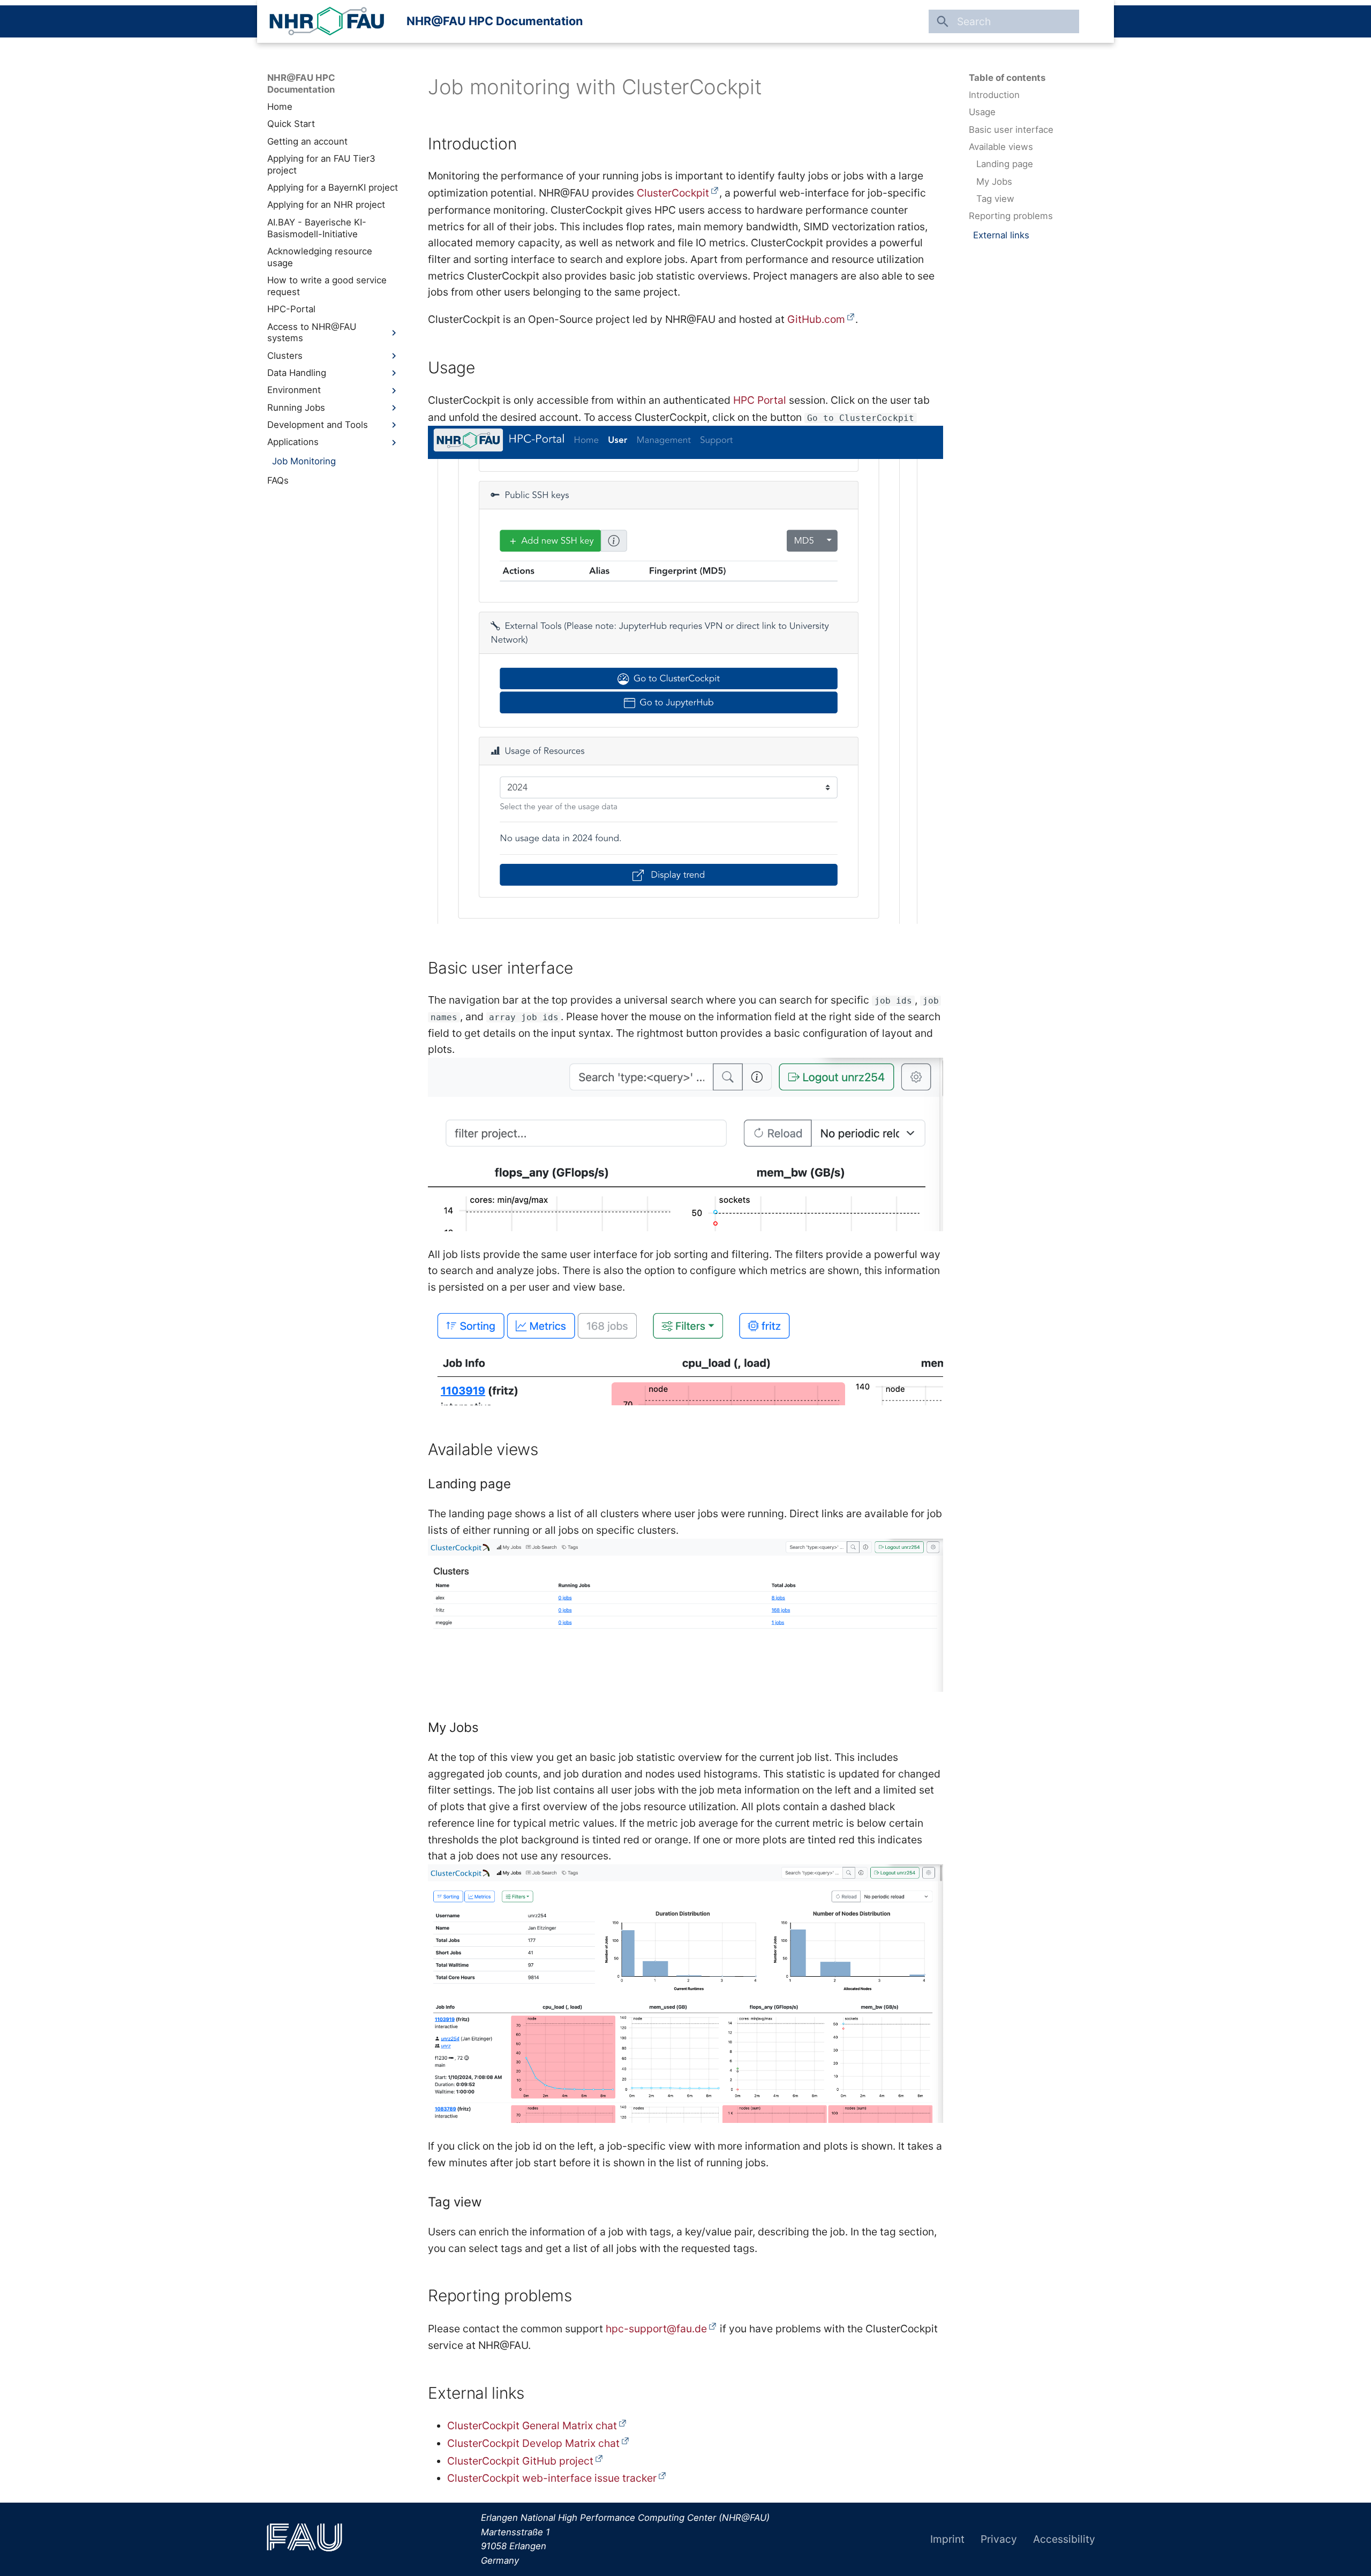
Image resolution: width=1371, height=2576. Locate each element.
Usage (982, 112)
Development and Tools (318, 425)
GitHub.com (816, 319)
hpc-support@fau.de (656, 2329)
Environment (294, 390)
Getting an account (307, 141)
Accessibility (1064, 2539)
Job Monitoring (304, 461)
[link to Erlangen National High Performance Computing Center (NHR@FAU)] (327, 21)
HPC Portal (760, 400)
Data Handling (297, 373)
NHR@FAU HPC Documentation (495, 21)
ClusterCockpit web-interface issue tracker (552, 2478)
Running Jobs (296, 408)
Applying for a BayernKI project (333, 187)
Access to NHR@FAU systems (312, 333)
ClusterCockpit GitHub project (520, 2461)
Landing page (1005, 164)
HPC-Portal (291, 309)
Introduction (994, 95)
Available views (1001, 147)
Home (280, 107)
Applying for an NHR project (326, 205)
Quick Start (291, 124)
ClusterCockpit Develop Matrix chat (533, 2443)
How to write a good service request (327, 286)
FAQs (278, 480)
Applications (293, 442)
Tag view (995, 199)
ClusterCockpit (673, 193)
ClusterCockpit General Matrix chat (532, 2426)
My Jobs (994, 182)
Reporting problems (1011, 216)
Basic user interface (1011, 130)
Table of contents (1007, 78)
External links (1001, 235)
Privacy (999, 2539)
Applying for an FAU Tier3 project (321, 164)
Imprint (947, 2539)
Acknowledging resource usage (320, 257)
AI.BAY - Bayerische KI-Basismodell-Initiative (317, 228)
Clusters (285, 356)
